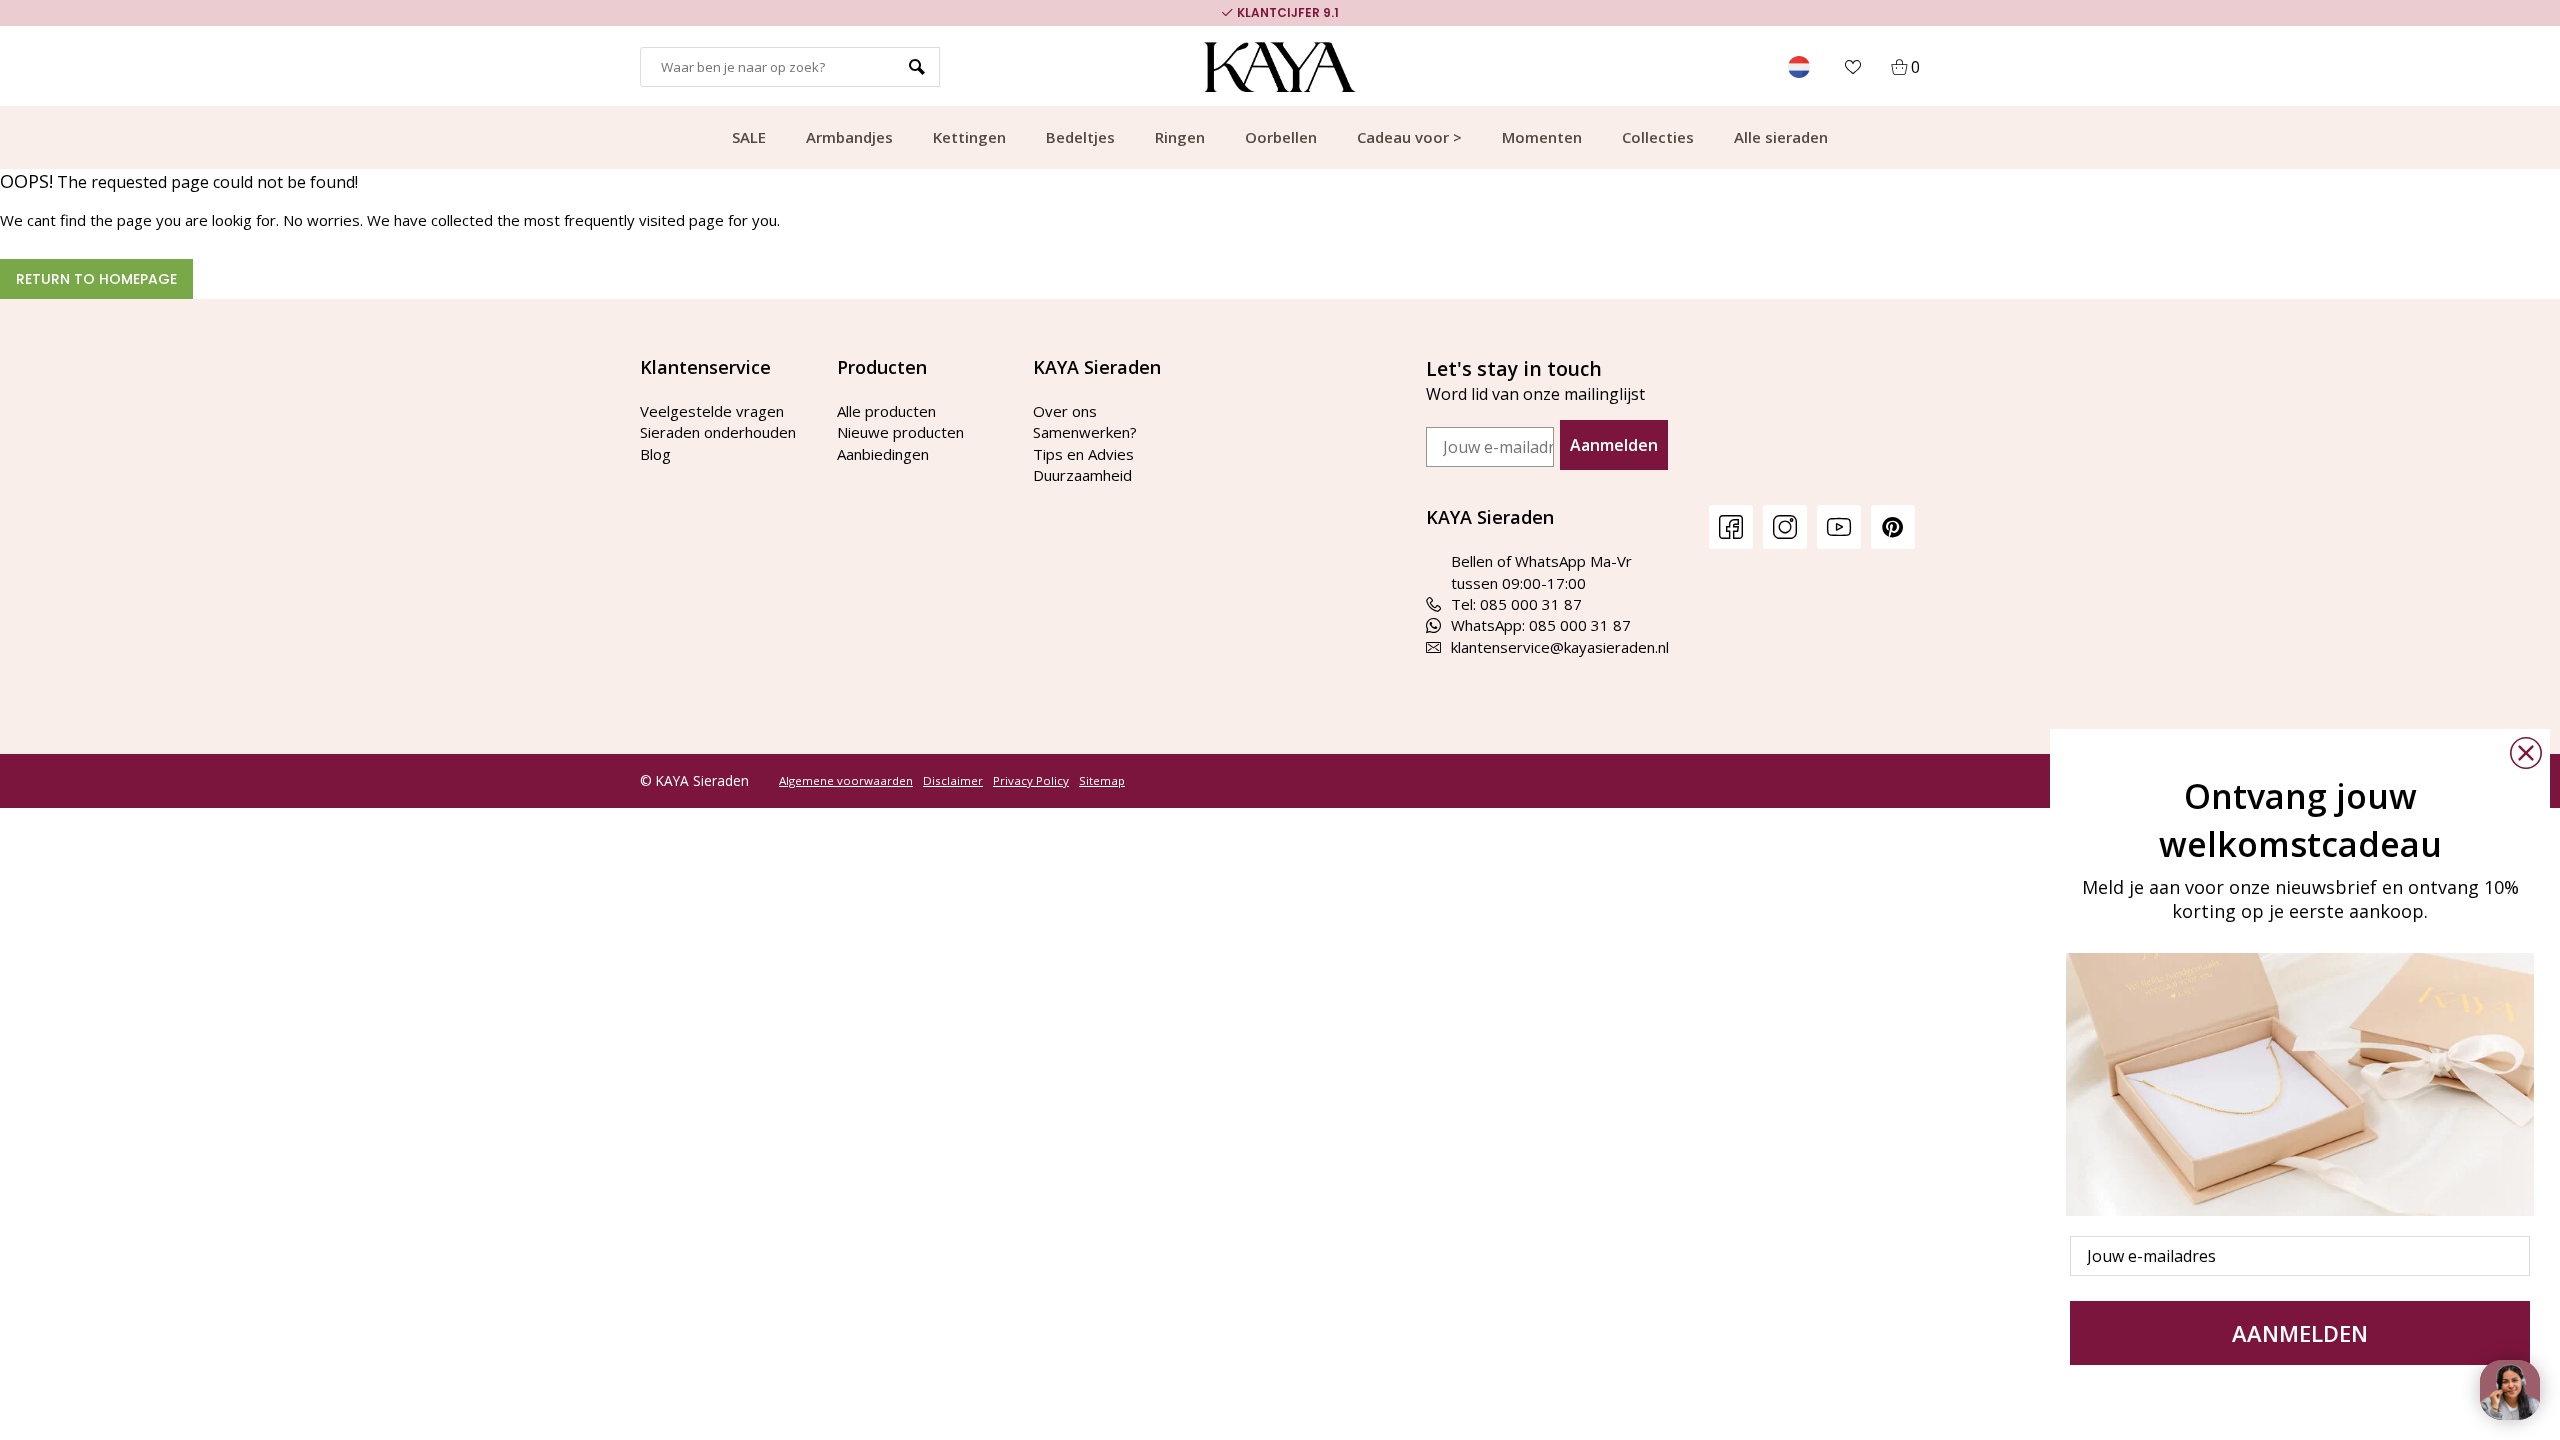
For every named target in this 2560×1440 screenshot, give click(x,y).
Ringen (1180, 137)
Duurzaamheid (1082, 475)
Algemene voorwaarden (846, 781)
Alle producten (886, 411)
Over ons (1065, 411)
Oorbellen (1281, 137)
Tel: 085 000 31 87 (1516, 604)
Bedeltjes (1080, 137)
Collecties (1658, 137)
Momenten (1542, 137)
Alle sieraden (1781, 137)
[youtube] (1839, 526)
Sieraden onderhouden (718, 432)
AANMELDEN (2300, 1333)
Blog (655, 454)
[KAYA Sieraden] (1280, 67)
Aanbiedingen (883, 454)
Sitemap (1102, 781)
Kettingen (969, 137)
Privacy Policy (1031, 781)
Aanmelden (1614, 445)
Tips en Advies (1083, 454)
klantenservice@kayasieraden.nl (1560, 647)
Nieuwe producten (900, 432)
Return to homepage (96, 279)
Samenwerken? (1085, 432)
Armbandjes (849, 137)
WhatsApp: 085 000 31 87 (1541, 625)
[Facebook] (1731, 526)
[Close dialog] (2526, 753)
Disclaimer (953, 781)
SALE (749, 137)
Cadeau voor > (1409, 137)
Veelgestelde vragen (712, 411)
